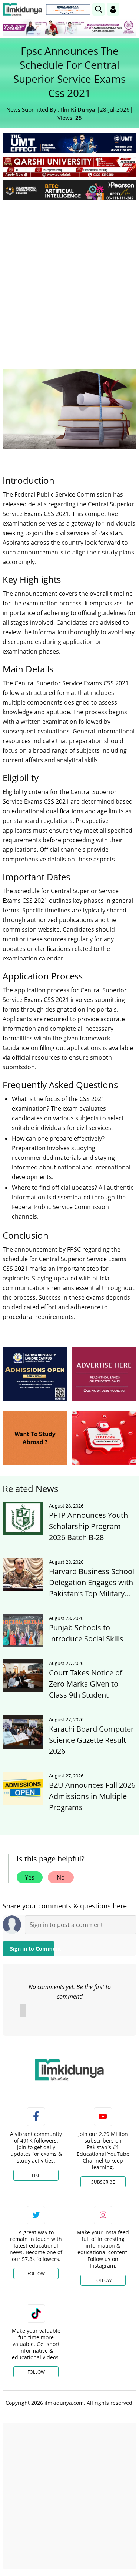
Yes (30, 1877)
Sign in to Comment (32, 1949)
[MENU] (131, 9)
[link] (68, 10)
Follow (36, 2274)
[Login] (113, 9)
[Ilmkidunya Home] (22, 9)
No (61, 1877)
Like (36, 2175)
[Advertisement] (69, 279)
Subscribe (103, 2182)
